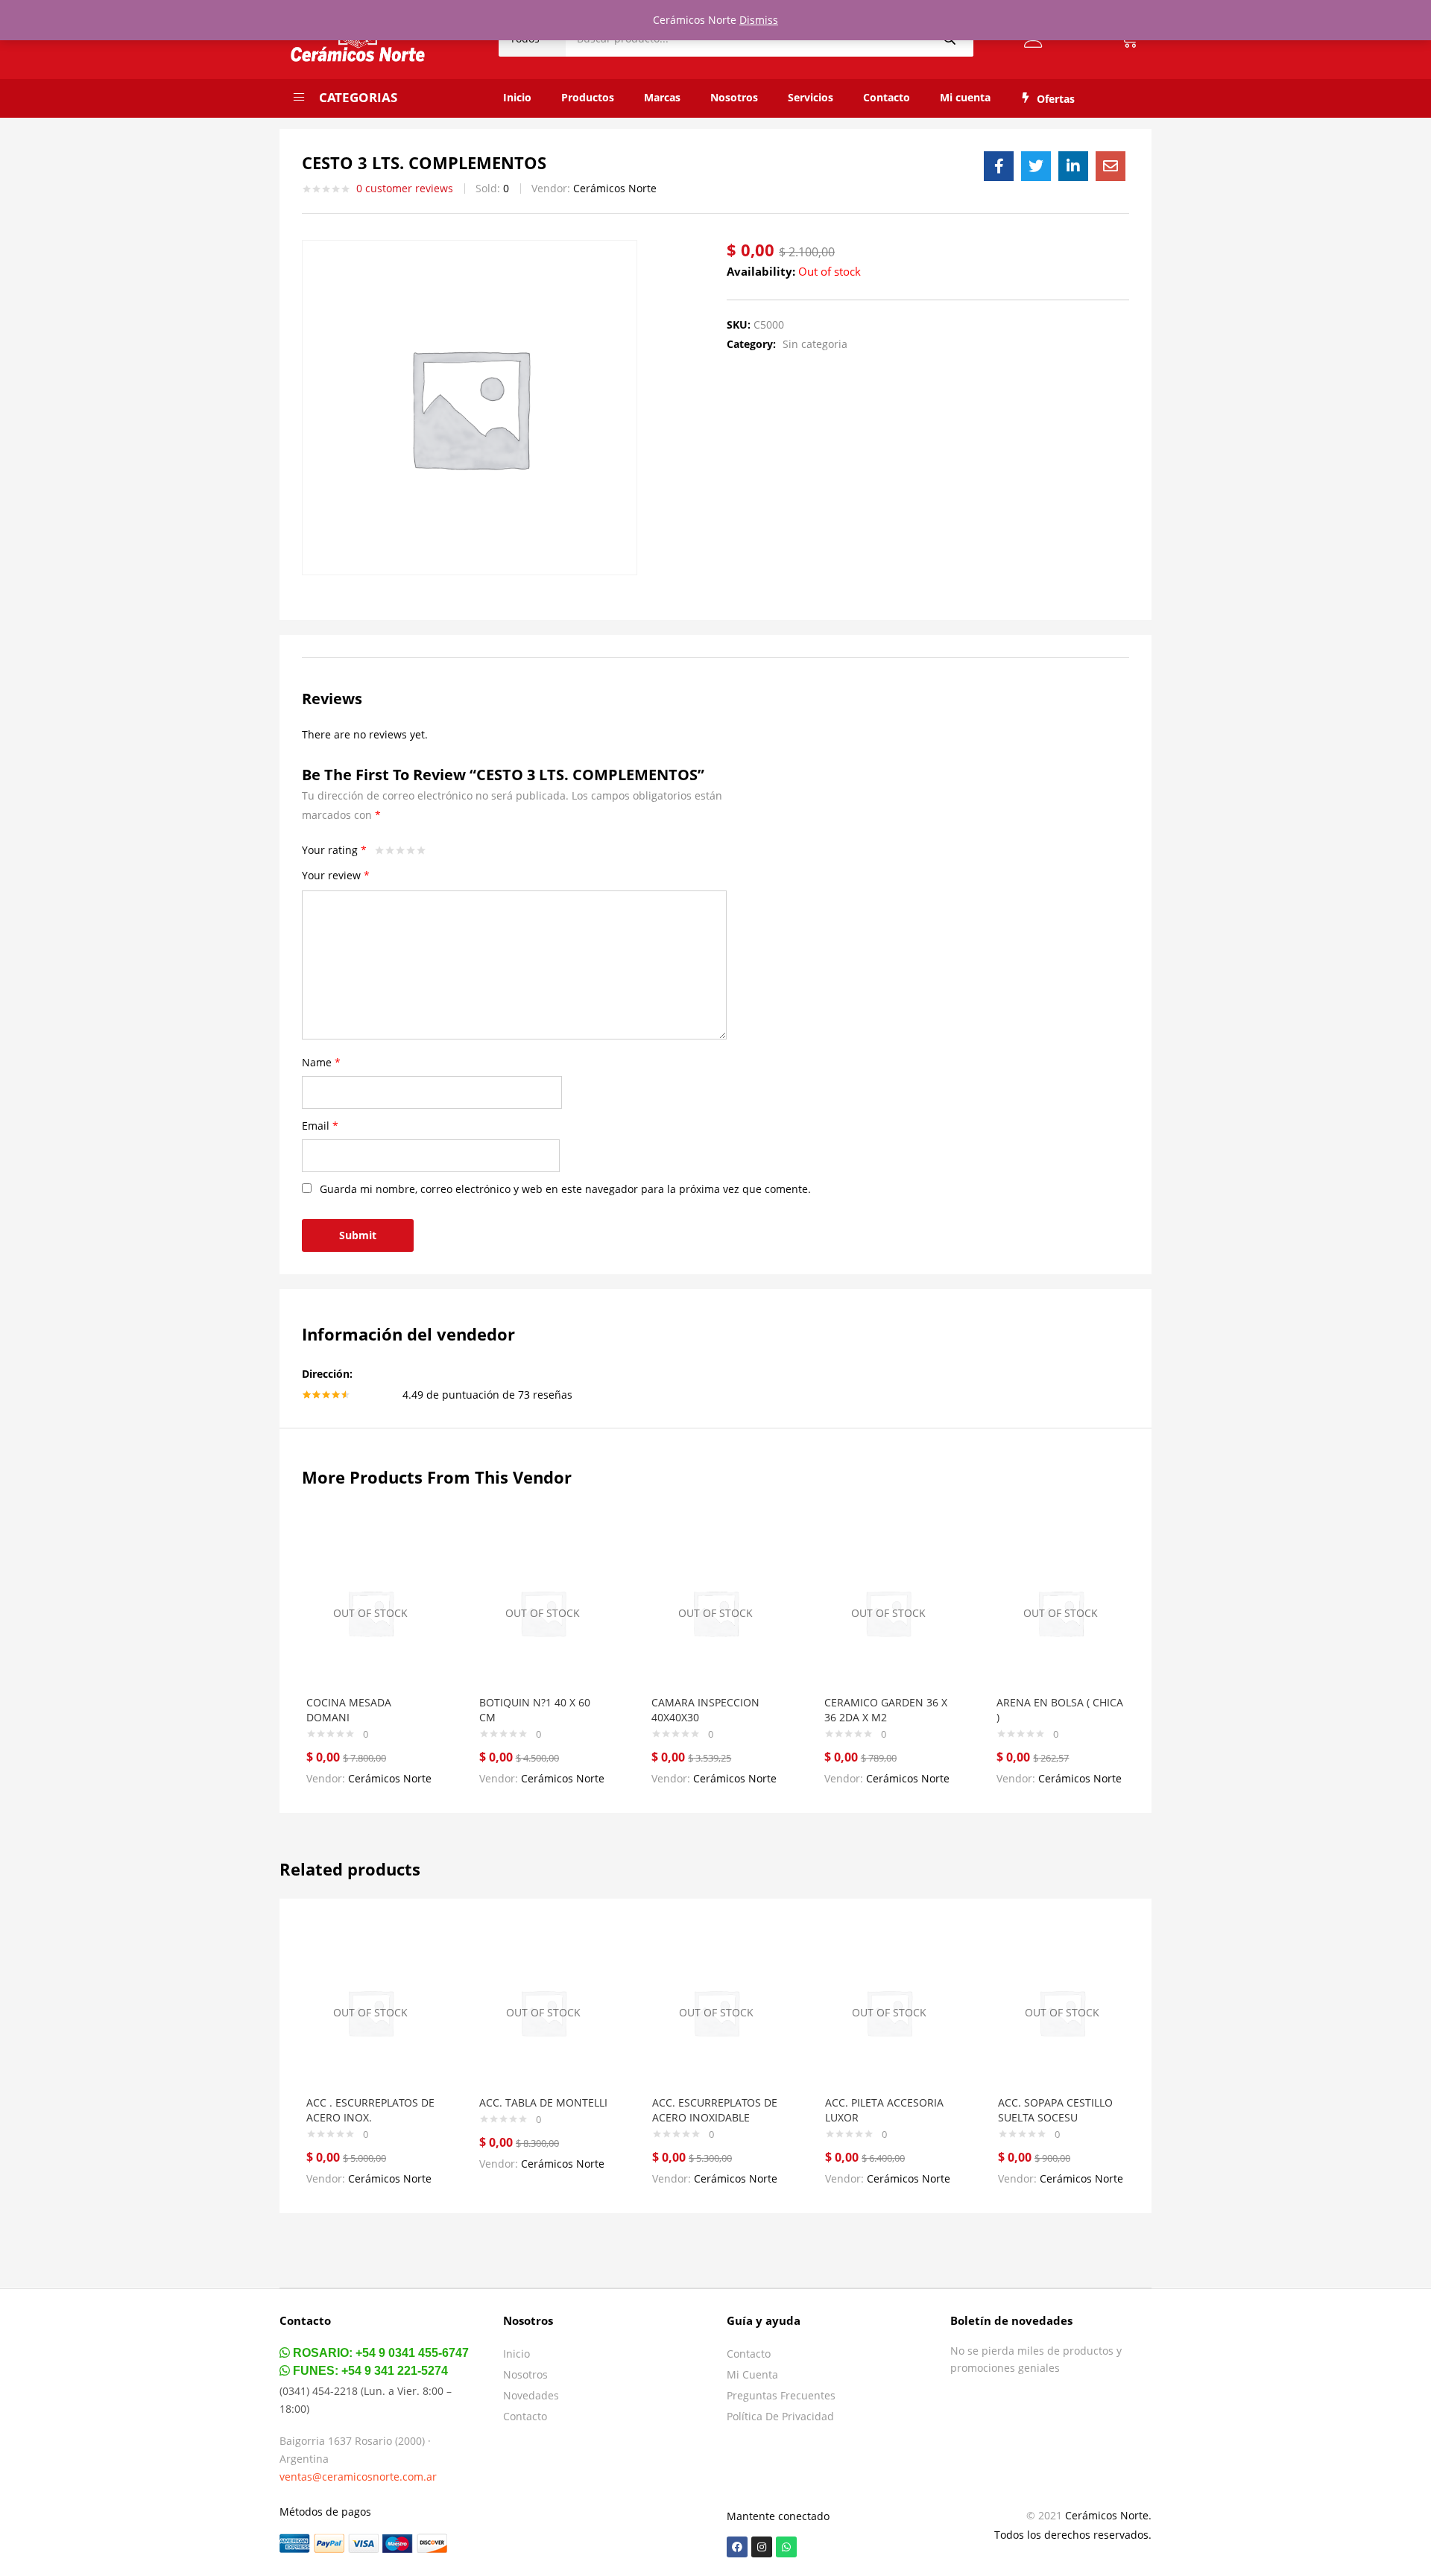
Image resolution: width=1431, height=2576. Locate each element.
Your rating (334, 850)
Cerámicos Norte (615, 188)
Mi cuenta (965, 97)
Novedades (531, 2395)
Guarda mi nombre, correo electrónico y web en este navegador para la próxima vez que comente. (565, 1189)
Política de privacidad (780, 2416)
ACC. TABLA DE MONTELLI (543, 2102)
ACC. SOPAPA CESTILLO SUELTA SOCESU (1055, 2110)
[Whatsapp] (786, 2547)
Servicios (811, 97)
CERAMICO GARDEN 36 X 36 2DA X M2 (886, 1710)
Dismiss (759, 20)
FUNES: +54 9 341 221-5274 (369, 2371)
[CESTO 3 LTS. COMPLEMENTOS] (999, 166)
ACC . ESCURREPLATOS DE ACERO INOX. (370, 2110)
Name (321, 1062)
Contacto (887, 97)
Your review (336, 875)
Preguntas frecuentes (781, 2395)
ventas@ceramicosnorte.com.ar (358, 2477)
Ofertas (1056, 99)
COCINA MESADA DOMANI (349, 1710)
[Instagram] (762, 2547)
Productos (588, 97)
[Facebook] (737, 2547)
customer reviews (405, 188)
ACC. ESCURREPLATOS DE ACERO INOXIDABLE (715, 2110)
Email (320, 1126)
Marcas (662, 97)
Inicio (517, 97)
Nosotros (734, 97)
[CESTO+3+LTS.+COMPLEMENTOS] (1036, 166)
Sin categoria (815, 344)
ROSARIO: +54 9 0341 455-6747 (379, 2353)
